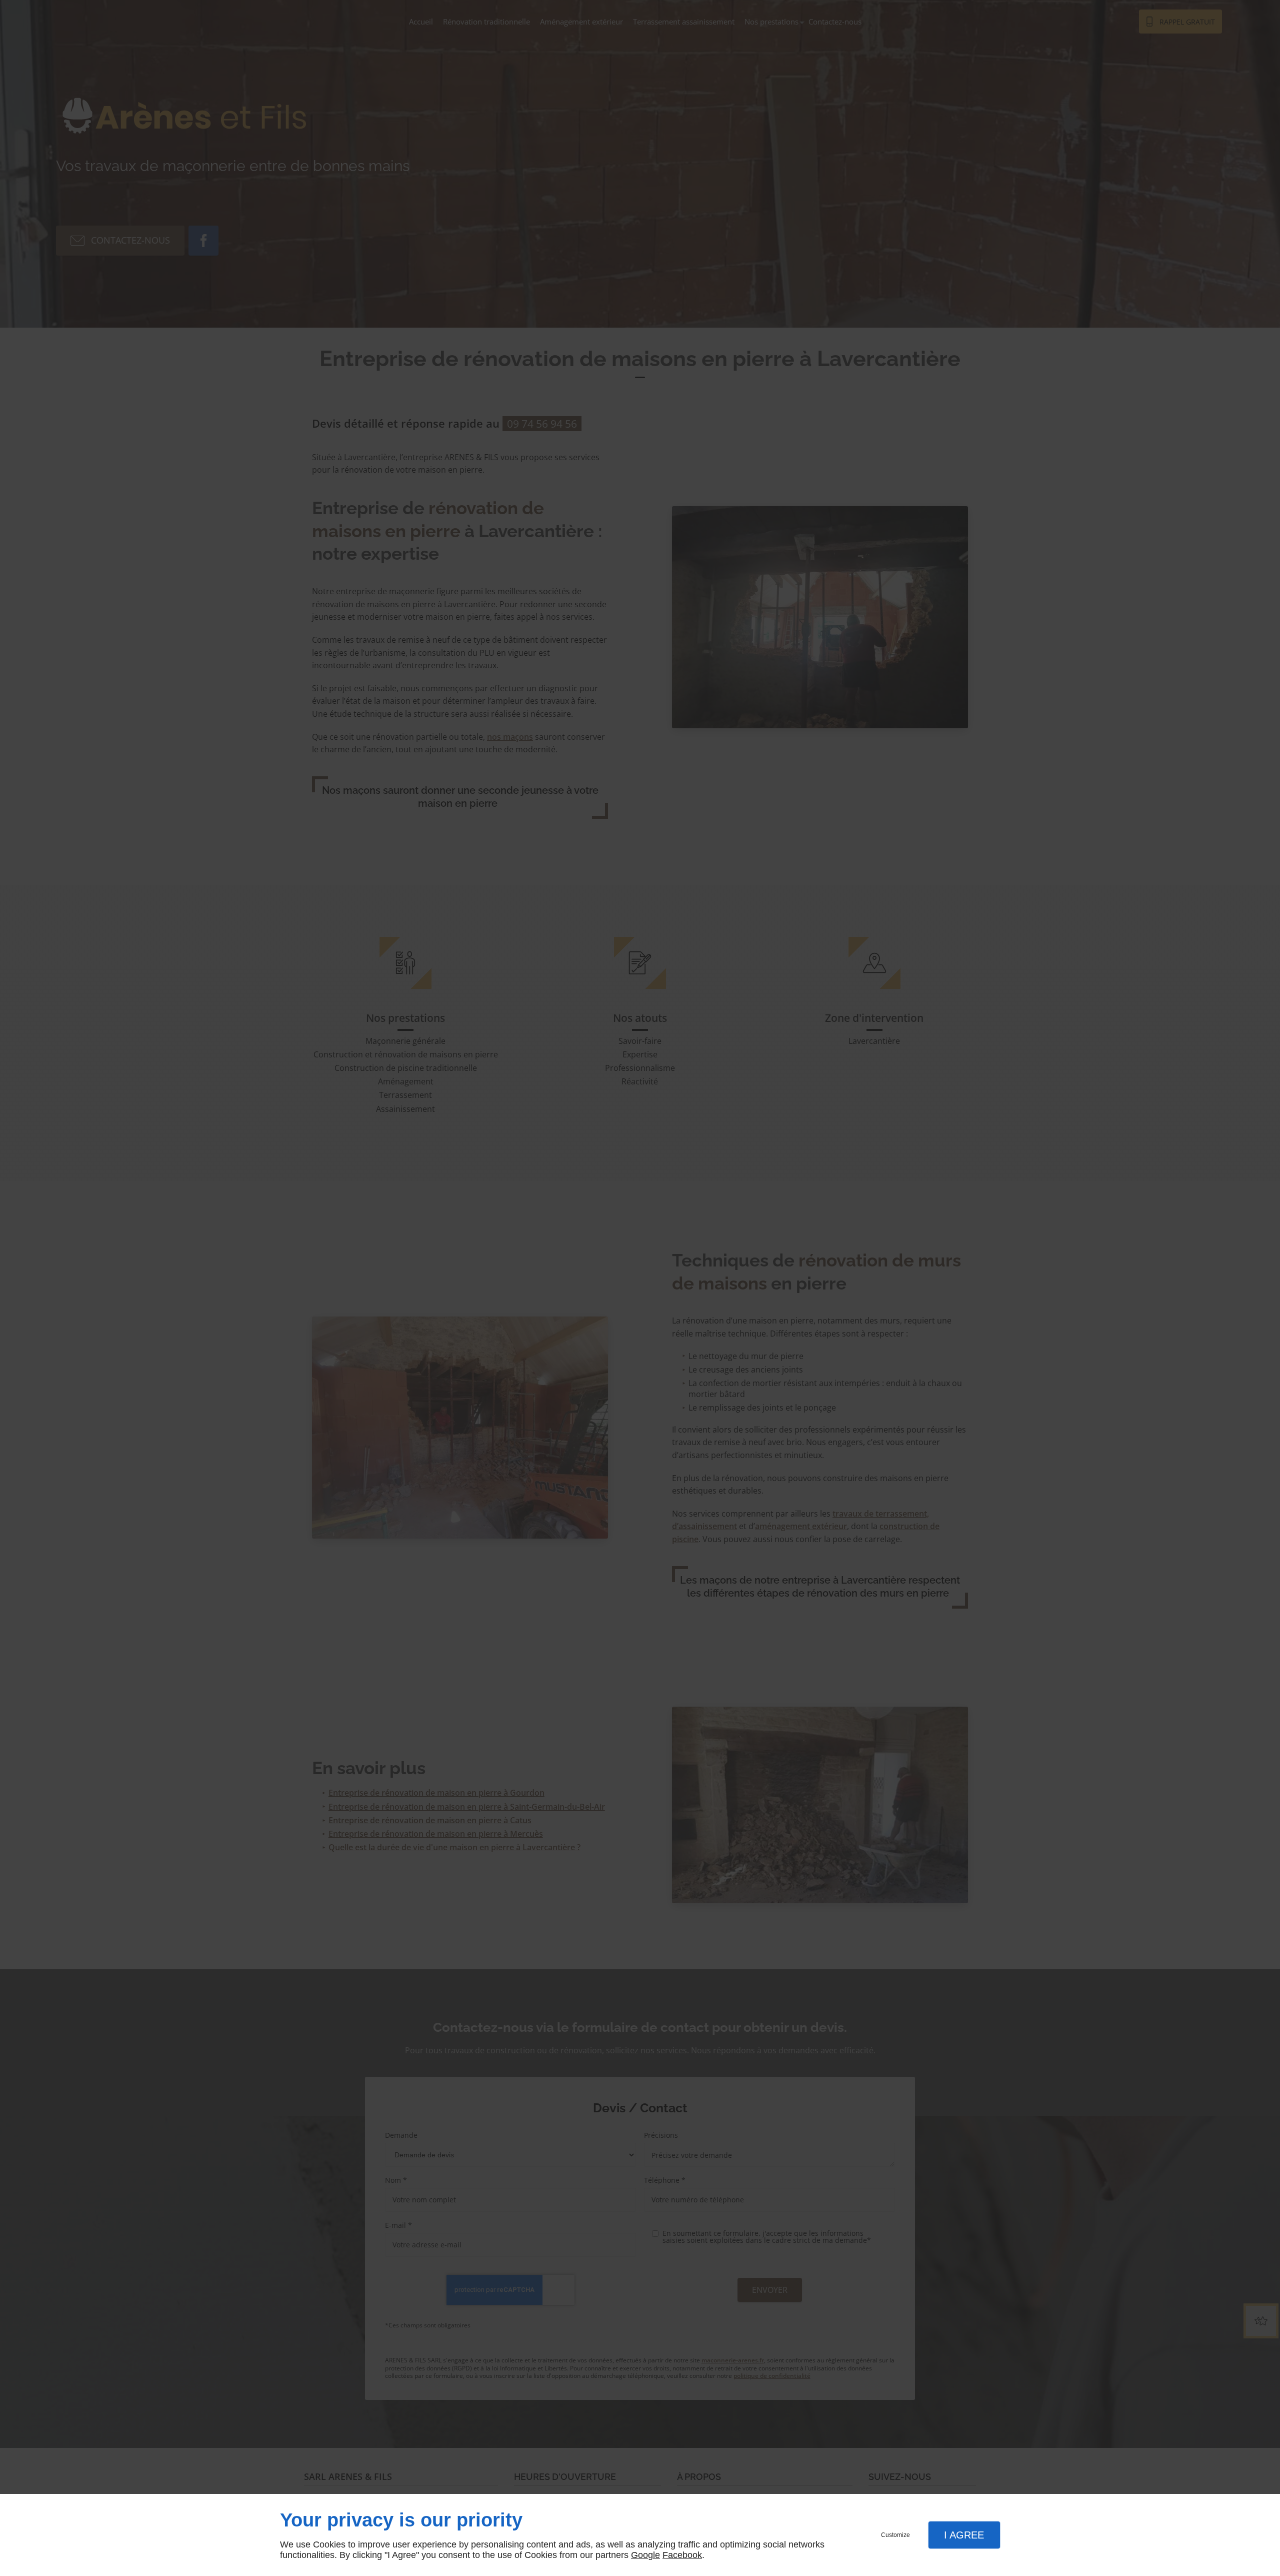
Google (645, 2555)
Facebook (682, 2555)
